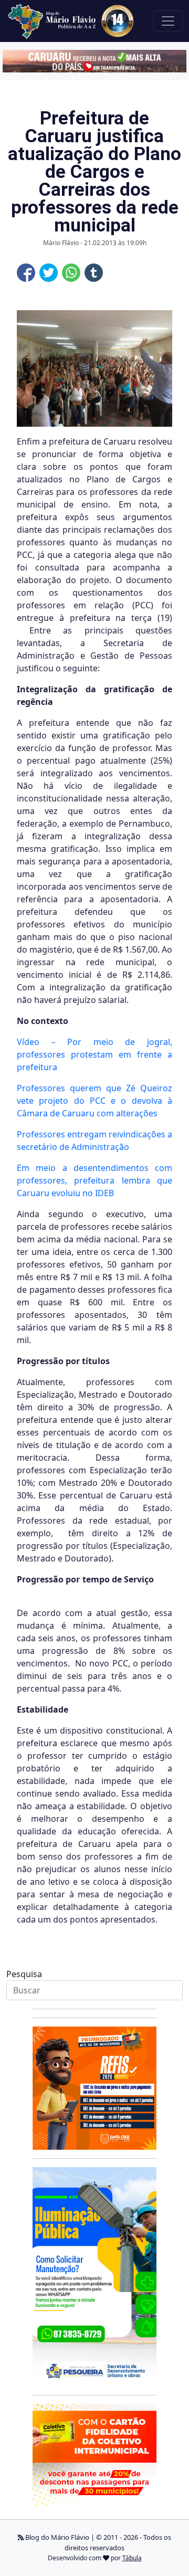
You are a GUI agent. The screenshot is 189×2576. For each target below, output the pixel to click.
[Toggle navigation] (168, 21)
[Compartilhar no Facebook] (26, 273)
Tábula (132, 2558)
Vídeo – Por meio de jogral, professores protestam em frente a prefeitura (94, 1054)
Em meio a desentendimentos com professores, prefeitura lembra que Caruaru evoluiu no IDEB (94, 1180)
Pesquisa (24, 1974)
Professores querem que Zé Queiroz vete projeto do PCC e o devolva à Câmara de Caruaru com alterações (94, 1101)
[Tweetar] (49, 273)
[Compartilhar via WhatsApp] (71, 273)
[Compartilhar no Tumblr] (94, 273)
